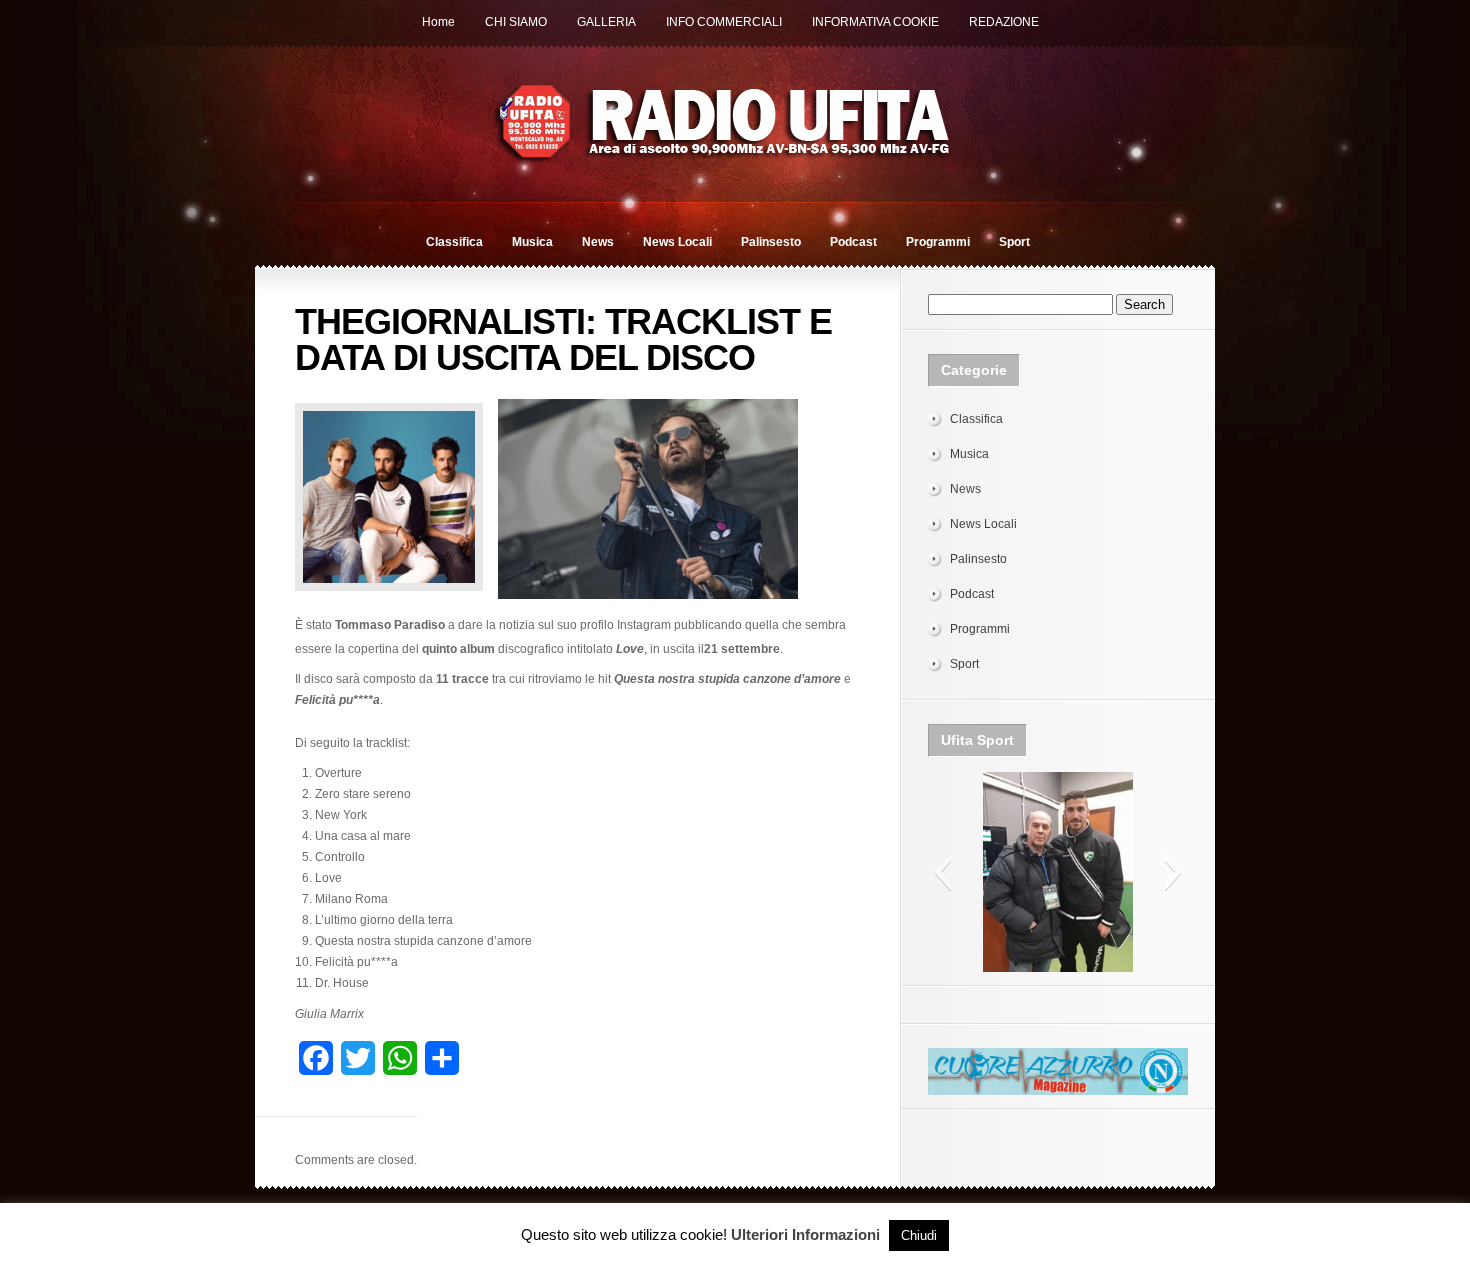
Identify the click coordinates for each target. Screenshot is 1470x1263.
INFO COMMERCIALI (724, 22)
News (598, 242)
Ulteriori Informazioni (805, 1234)
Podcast (853, 242)
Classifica (454, 242)
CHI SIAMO (516, 22)
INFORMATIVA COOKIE (875, 22)
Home (438, 22)
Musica (532, 242)
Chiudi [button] (919, 1235)
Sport (1014, 242)
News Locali (677, 242)
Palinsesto (771, 242)
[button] (942, 872)
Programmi (938, 242)
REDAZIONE (1004, 22)
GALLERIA (606, 22)
